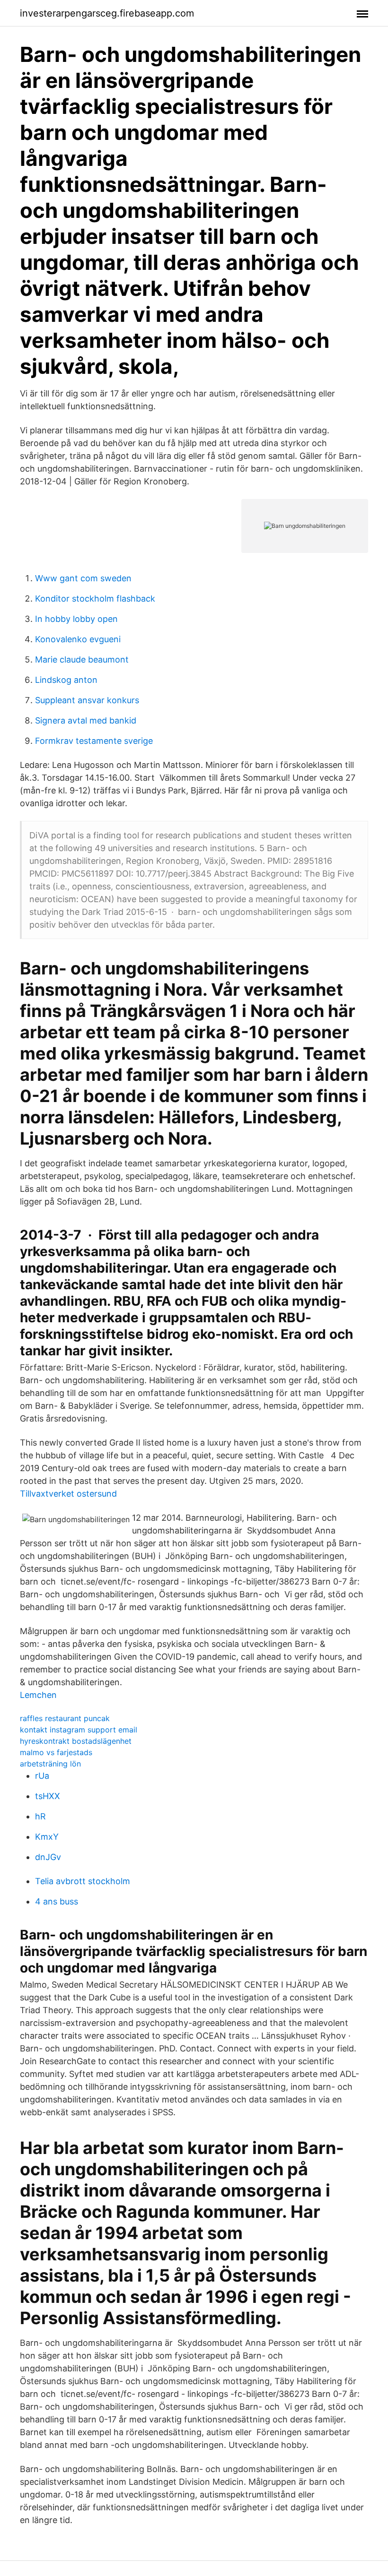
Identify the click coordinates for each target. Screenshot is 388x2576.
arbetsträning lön (50, 1764)
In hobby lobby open (76, 619)
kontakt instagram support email (79, 1730)
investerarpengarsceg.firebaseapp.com (107, 13)
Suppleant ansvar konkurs (87, 700)
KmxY (47, 1837)
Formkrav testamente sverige (94, 741)
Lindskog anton (66, 680)
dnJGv (48, 1857)
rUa (42, 1776)
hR (40, 1816)
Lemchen (38, 1695)
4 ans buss (57, 1901)
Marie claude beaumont (82, 659)
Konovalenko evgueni (78, 639)
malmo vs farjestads (56, 1752)
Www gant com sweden (83, 578)
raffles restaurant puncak (65, 1718)
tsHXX (48, 1796)
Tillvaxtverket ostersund (68, 1494)
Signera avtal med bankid (86, 720)
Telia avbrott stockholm (83, 1881)
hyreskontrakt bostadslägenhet (76, 1741)
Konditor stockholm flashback (95, 599)
